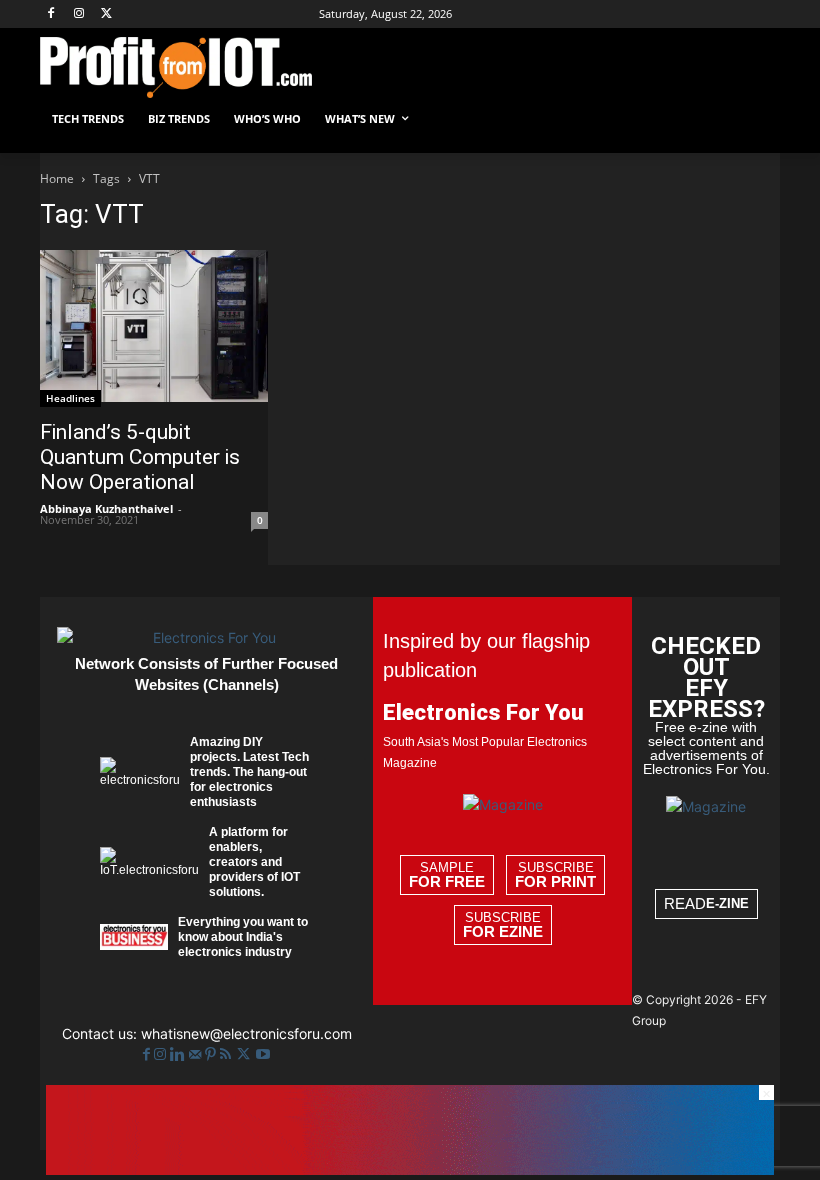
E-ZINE (727, 903)
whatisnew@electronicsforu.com (246, 1033)
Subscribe (555, 875)
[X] (107, 14)
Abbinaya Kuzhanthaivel (106, 508)
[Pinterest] (212, 1054)
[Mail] (197, 1054)
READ (706, 903)
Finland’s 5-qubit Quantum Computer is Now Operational (140, 457)
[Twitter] (245, 1054)
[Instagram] (79, 14)
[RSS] (227, 1054)
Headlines (70, 398)
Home (57, 178)
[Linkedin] (179, 1054)
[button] (756, 119)
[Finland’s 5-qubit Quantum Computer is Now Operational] (154, 328)
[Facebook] (51, 14)
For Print (555, 882)
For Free (447, 882)
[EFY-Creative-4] (410, 1169)
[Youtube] (263, 1054)
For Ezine (503, 932)
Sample (447, 875)
